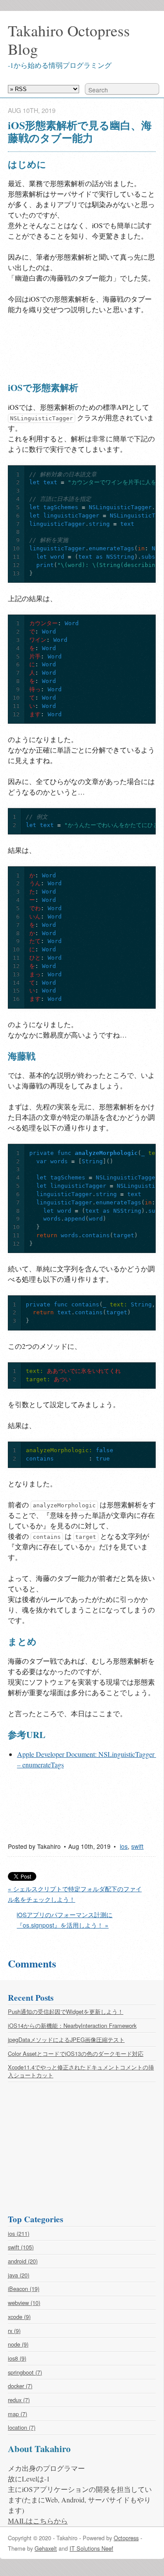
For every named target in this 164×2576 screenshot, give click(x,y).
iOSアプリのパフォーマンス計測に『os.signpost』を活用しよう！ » (65, 1920)
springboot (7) (25, 2372)
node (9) (18, 2344)
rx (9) (14, 2331)
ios (124, 1846)
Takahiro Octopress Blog (69, 40)
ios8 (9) (17, 2358)
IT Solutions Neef (91, 2548)
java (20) (19, 2275)
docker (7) (20, 2386)
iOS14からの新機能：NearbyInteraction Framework (72, 2025)
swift (137, 1846)
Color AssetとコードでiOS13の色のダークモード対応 (76, 2053)
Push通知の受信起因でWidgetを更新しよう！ (66, 2011)
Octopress (126, 2538)
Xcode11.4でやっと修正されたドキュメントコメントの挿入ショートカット (81, 2071)
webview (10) (24, 2303)
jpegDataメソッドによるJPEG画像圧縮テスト (66, 2039)
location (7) (22, 2427)
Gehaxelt (46, 2548)
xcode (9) (19, 2317)
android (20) (23, 2261)
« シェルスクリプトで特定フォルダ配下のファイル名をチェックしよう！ (75, 1894)
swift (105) (21, 2247)
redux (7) (19, 2400)
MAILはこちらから (38, 2521)
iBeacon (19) (24, 2289)
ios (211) (19, 2233)
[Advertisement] (78, 347)
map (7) (17, 2414)
